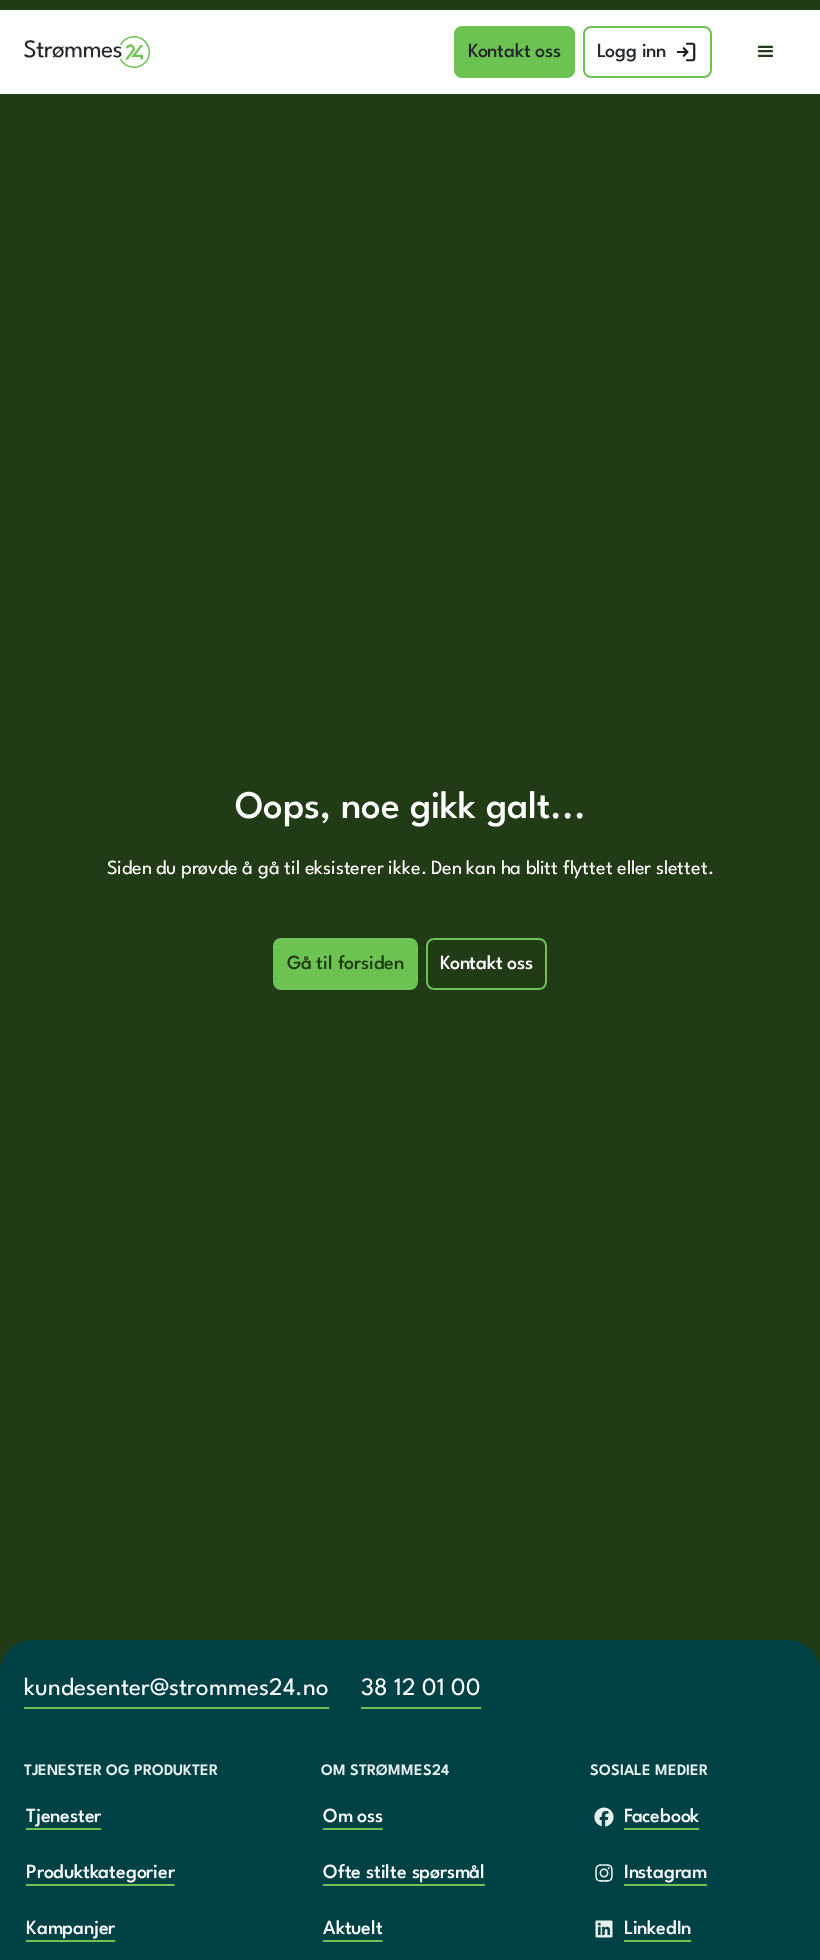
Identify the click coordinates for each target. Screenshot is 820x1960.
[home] (87, 52)
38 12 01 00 (421, 1689)
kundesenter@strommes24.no (176, 1689)
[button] (766, 52)
